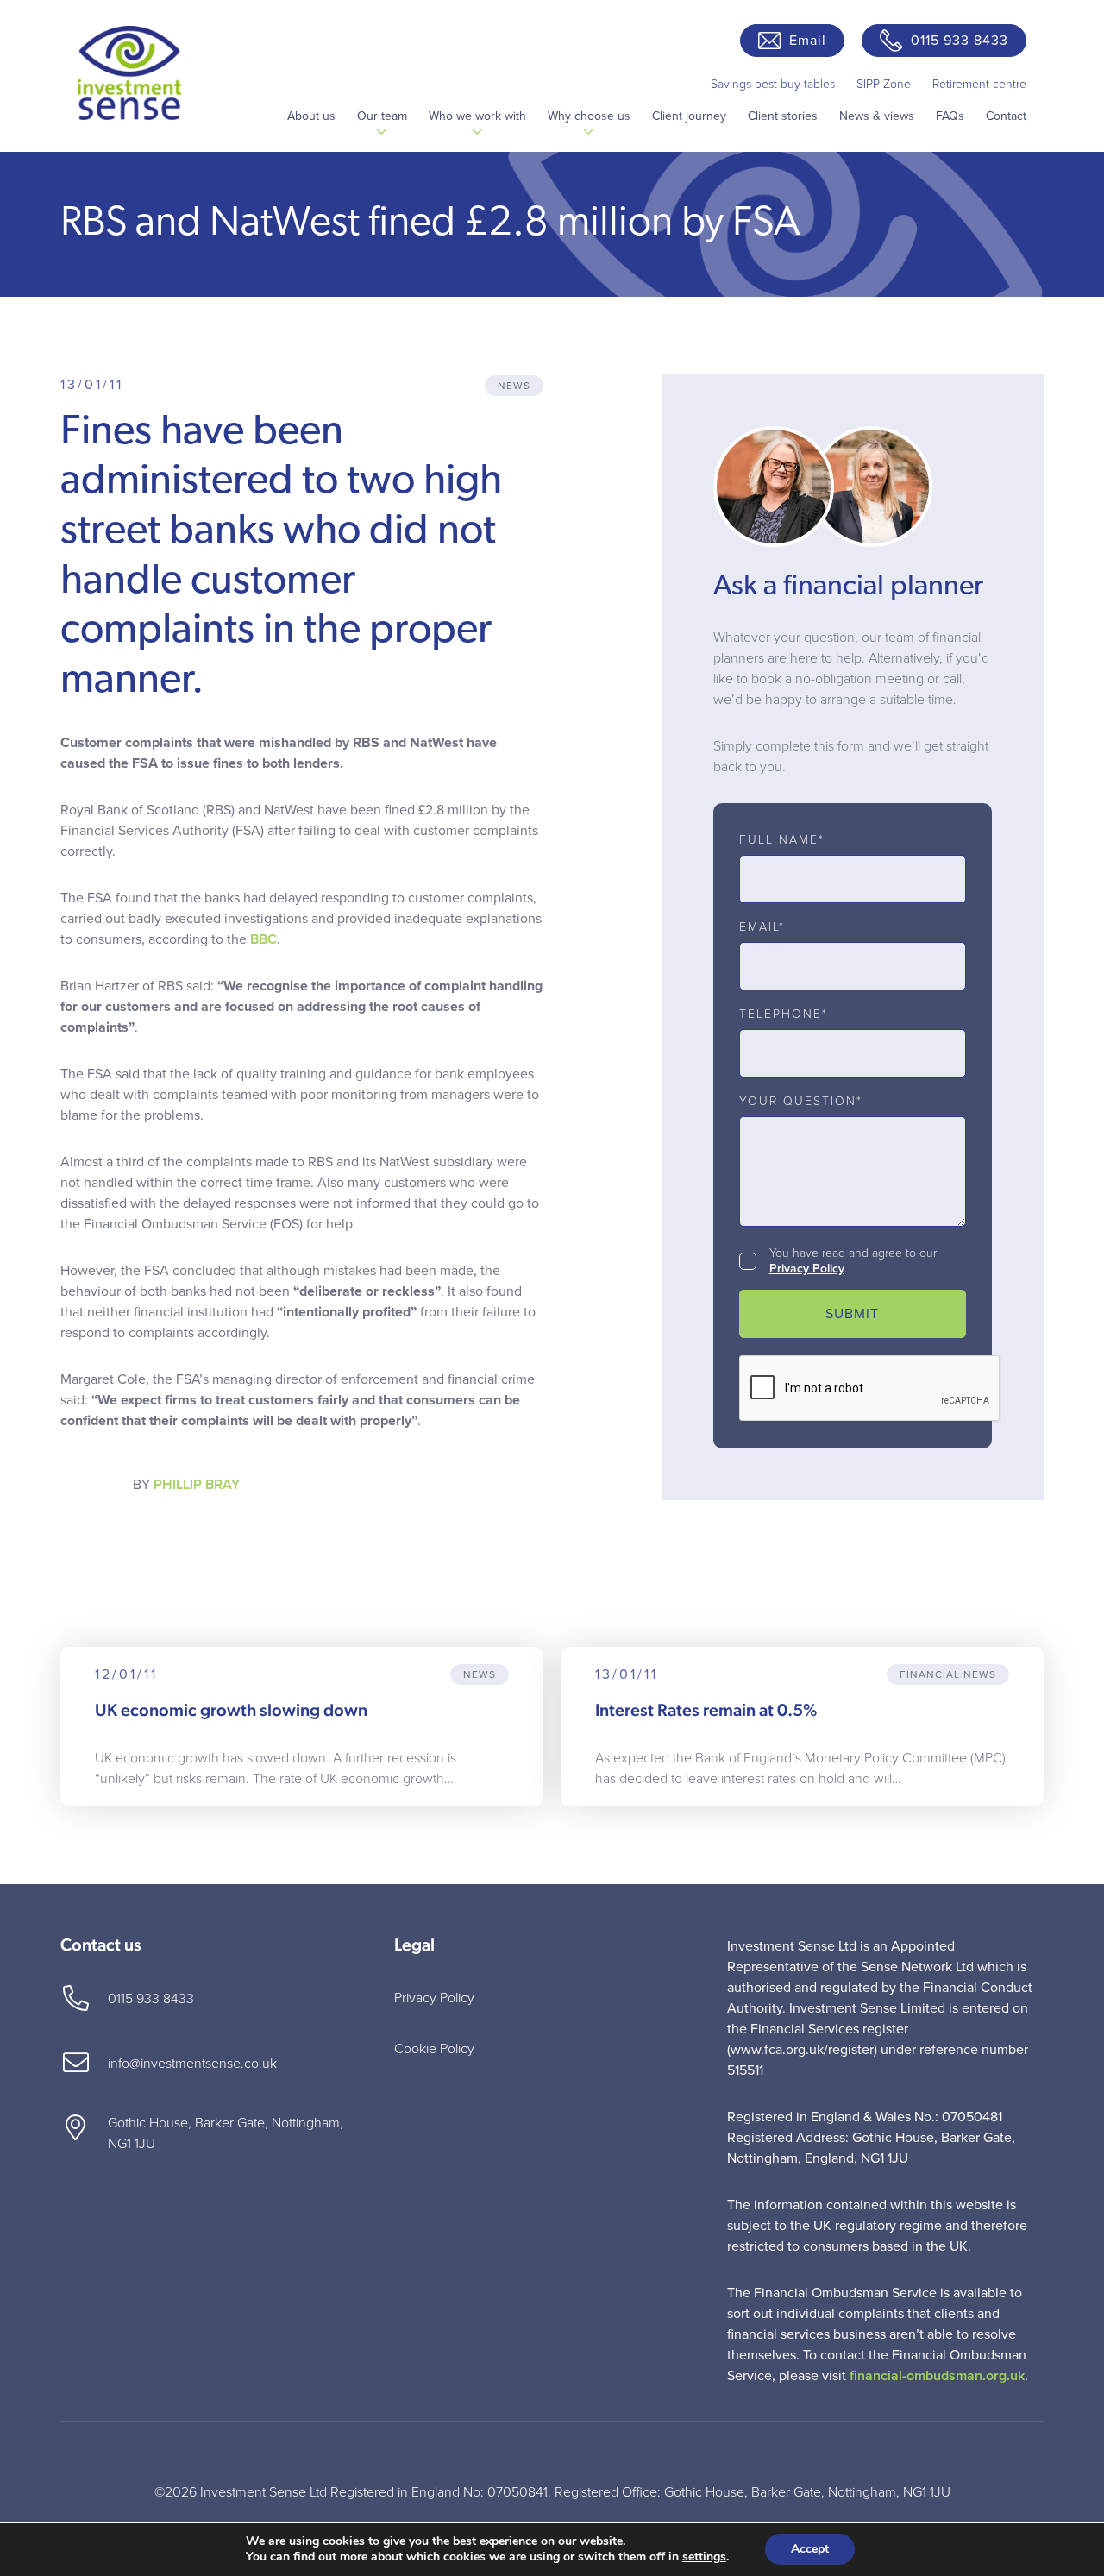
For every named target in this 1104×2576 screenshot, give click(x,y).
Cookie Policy (434, 2049)
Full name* (782, 840)
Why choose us (589, 116)
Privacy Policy (807, 1269)
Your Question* (801, 1102)
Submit (852, 1314)
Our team (382, 116)
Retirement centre (979, 84)
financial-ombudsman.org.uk (937, 2376)
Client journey (689, 116)
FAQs (950, 116)
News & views (877, 116)
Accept (810, 2549)
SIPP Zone (884, 84)
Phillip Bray (197, 1485)
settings (704, 2557)
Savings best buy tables (773, 84)
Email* (762, 927)
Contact (1006, 116)
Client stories (783, 116)
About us (311, 116)
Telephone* (784, 1015)
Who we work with (477, 116)
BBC (263, 939)
